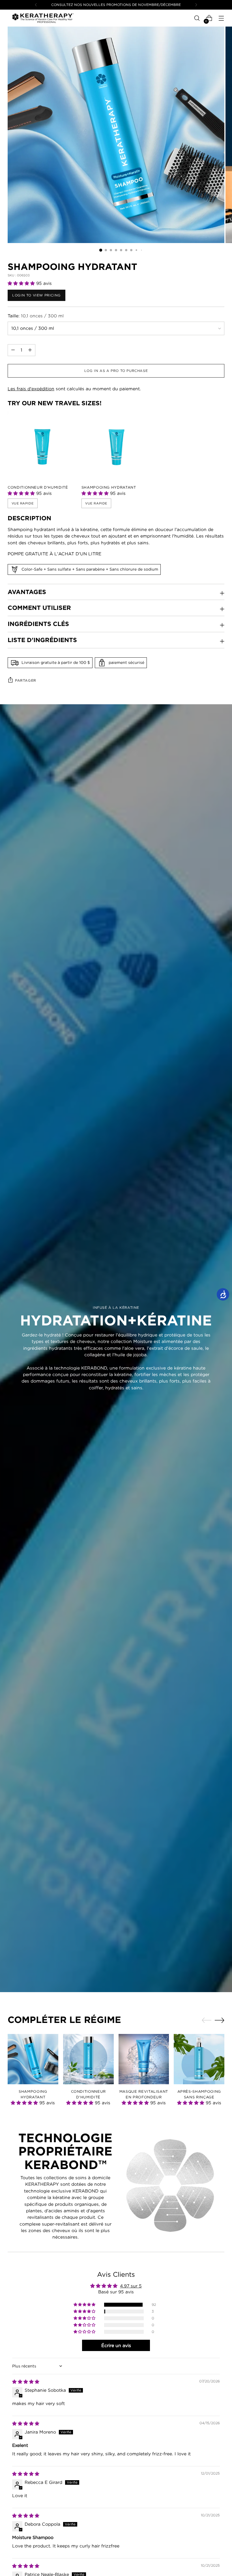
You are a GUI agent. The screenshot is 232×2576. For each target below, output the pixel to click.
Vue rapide (23, 503)
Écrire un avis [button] (116, 2345)
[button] (22, 283)
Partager (26, 680)
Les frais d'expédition (31, 389)
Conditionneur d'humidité (38, 487)
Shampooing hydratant (109, 487)
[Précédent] (36, 5)
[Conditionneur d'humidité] (42, 446)
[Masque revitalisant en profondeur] (144, 2059)
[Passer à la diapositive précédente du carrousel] (207, 2020)
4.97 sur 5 (131, 2286)
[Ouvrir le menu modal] (221, 18)
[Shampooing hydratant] (116, 446)
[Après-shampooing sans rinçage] (199, 2059)
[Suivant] (196, 5)
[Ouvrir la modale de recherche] (197, 18)
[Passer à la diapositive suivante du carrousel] (220, 2020)
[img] (26, 2382)
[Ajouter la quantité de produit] (13, 350)
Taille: (36, 316)
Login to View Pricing (36, 295)
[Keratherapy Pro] (43, 18)
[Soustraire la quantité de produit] (30, 350)
